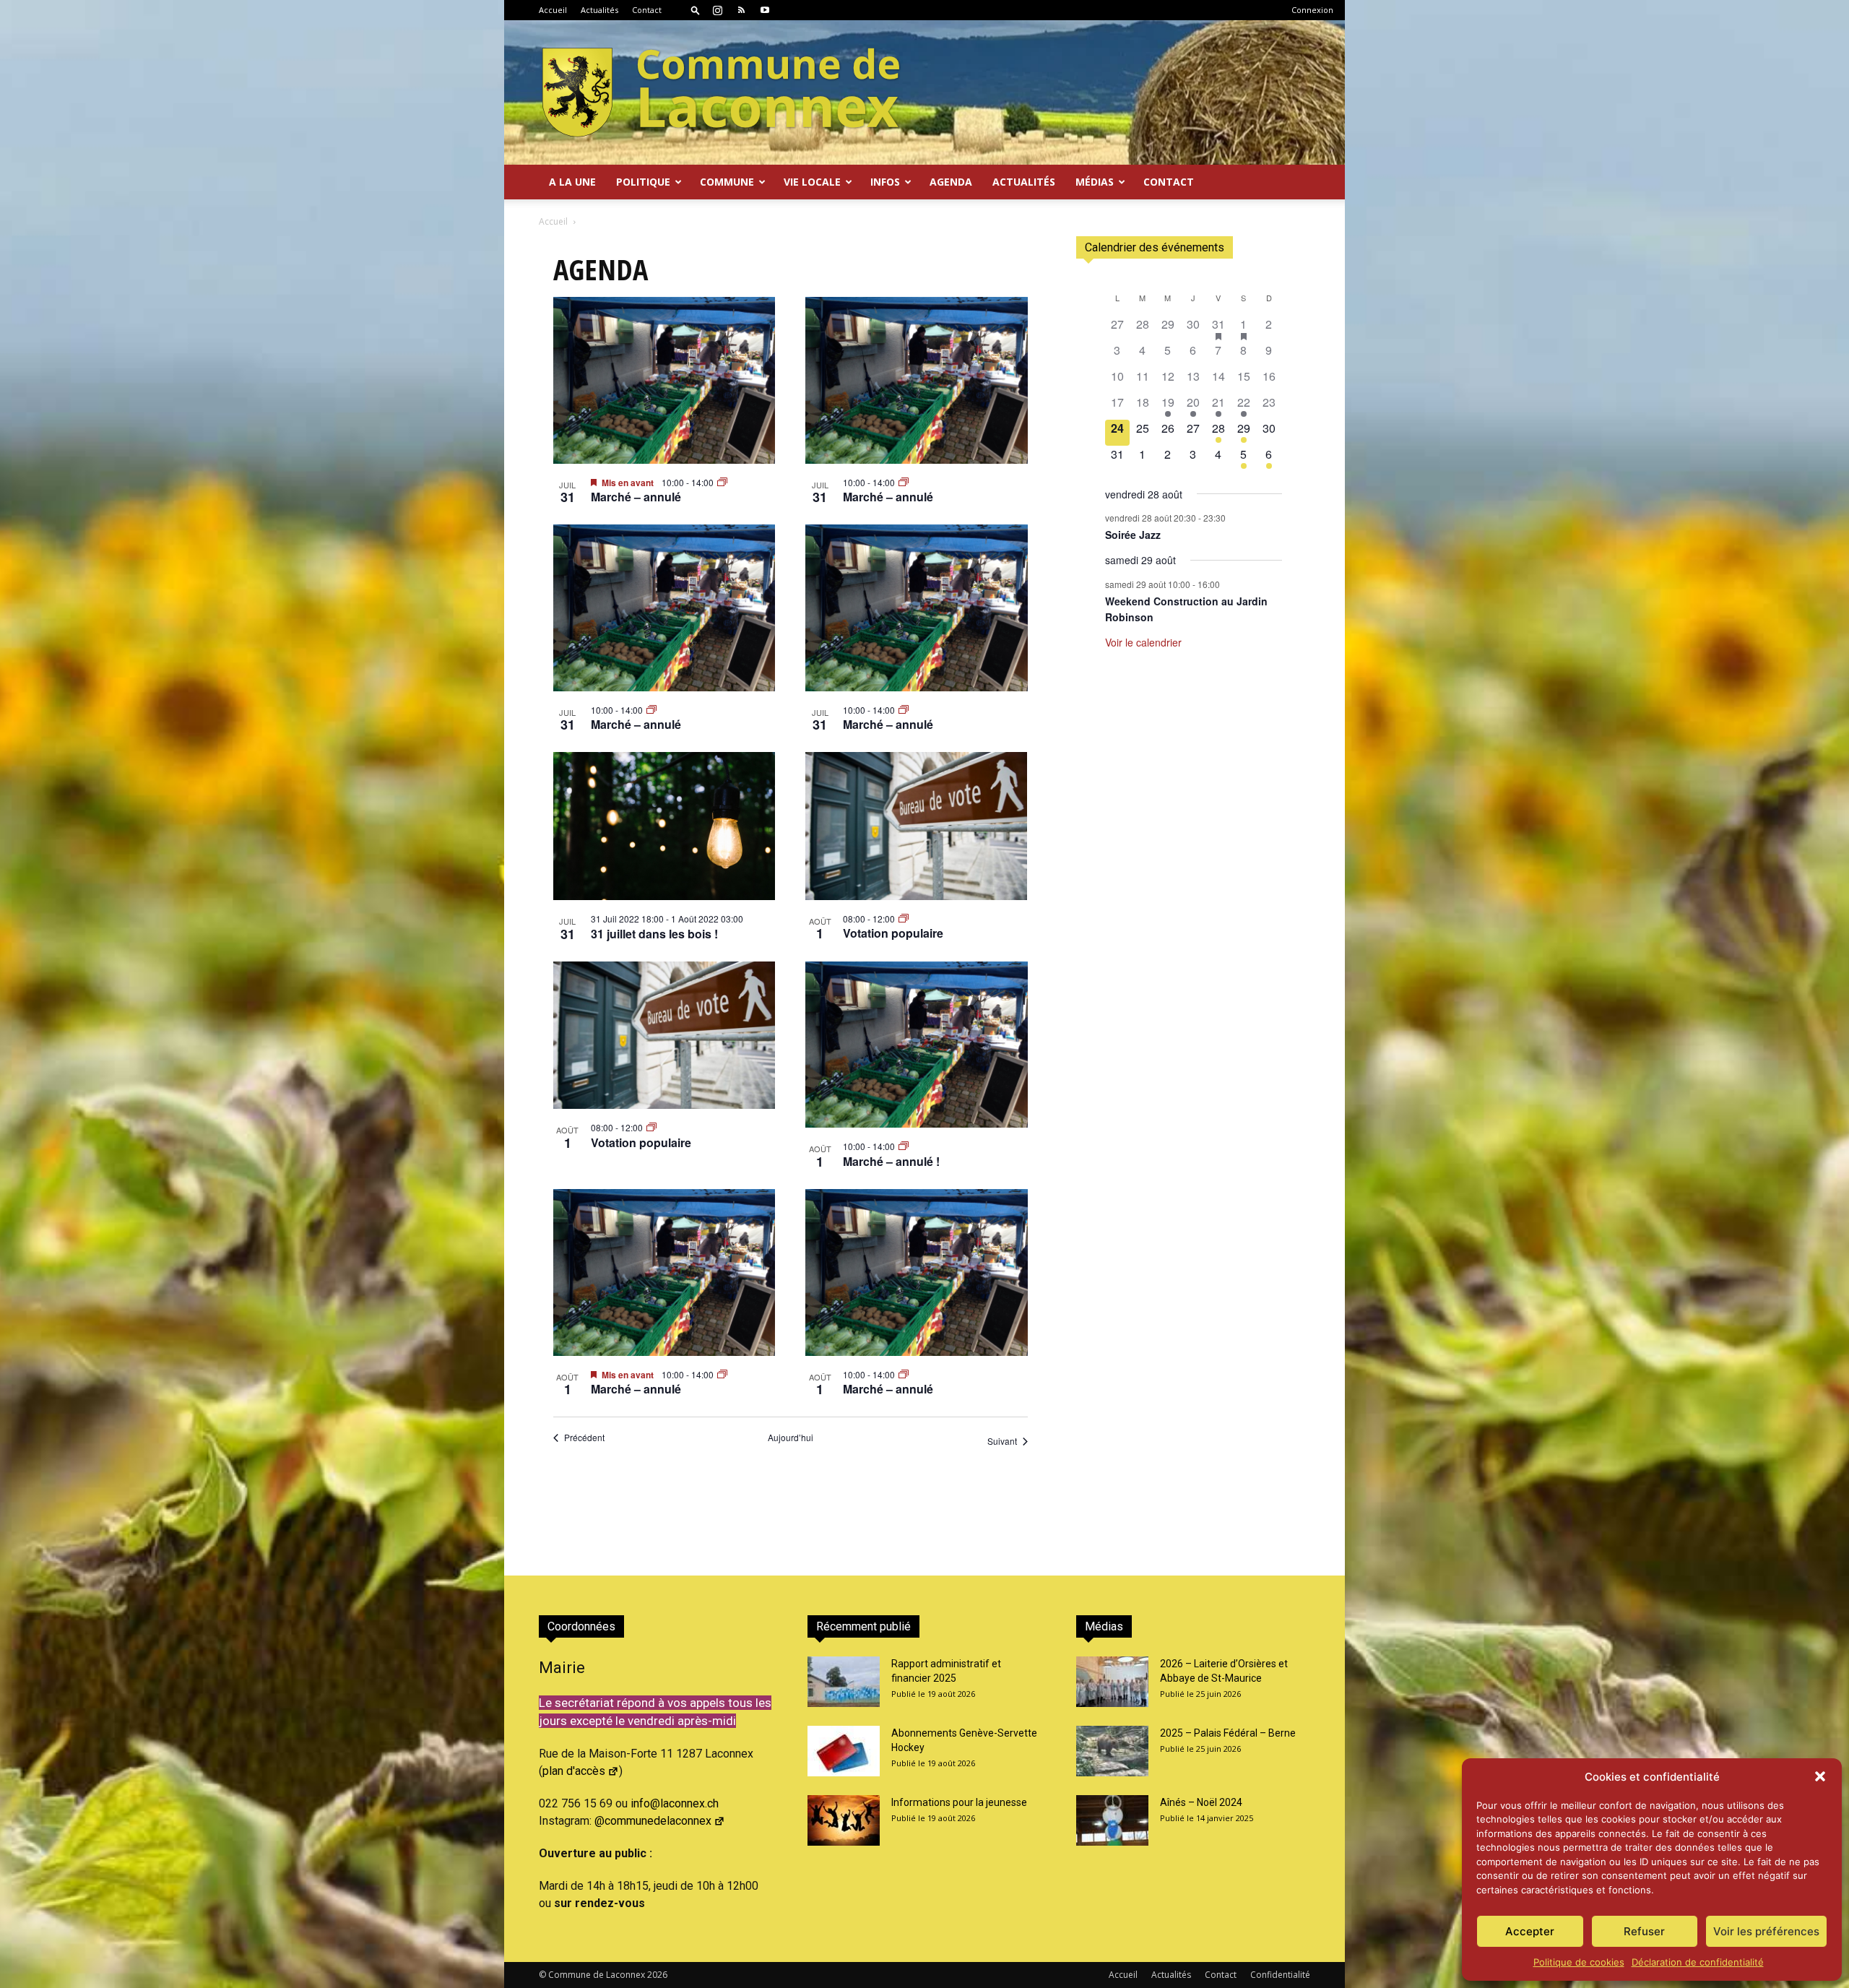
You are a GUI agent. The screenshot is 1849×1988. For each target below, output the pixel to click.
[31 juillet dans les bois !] (664, 826)
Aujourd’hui (791, 1438)
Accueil (553, 10)
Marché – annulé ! (891, 1161)
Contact (647, 10)
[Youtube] (765, 10)
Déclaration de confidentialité (1698, 1962)
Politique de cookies (1579, 1962)
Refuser (1644, 1931)
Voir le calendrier (1143, 642)
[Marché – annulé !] (917, 1045)
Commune (727, 182)
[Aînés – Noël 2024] (1112, 1820)
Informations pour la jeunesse (959, 1802)
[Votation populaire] (917, 826)
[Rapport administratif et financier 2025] (844, 1682)
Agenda (951, 182)
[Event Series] (722, 482)
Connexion (1312, 10)
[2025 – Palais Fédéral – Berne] (1112, 1751)
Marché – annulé (636, 497)
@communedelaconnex (653, 1821)
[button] (1820, 1776)
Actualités (599, 10)
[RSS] (741, 10)
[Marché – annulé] (664, 380)
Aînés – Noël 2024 (1201, 1802)
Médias (1095, 182)
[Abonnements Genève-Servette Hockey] (844, 1751)
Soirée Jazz (1133, 535)
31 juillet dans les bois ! (654, 934)
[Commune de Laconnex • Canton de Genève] (721, 92)
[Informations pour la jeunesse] (844, 1820)
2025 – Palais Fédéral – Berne (1228, 1733)
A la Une (572, 182)
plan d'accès (574, 1771)
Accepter (1530, 1931)
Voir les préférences (1766, 1931)
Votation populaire (893, 933)
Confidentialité (1280, 1975)
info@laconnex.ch (675, 1803)
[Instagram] (717, 10)
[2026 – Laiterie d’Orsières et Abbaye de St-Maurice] (1112, 1682)
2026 (657, 1975)
